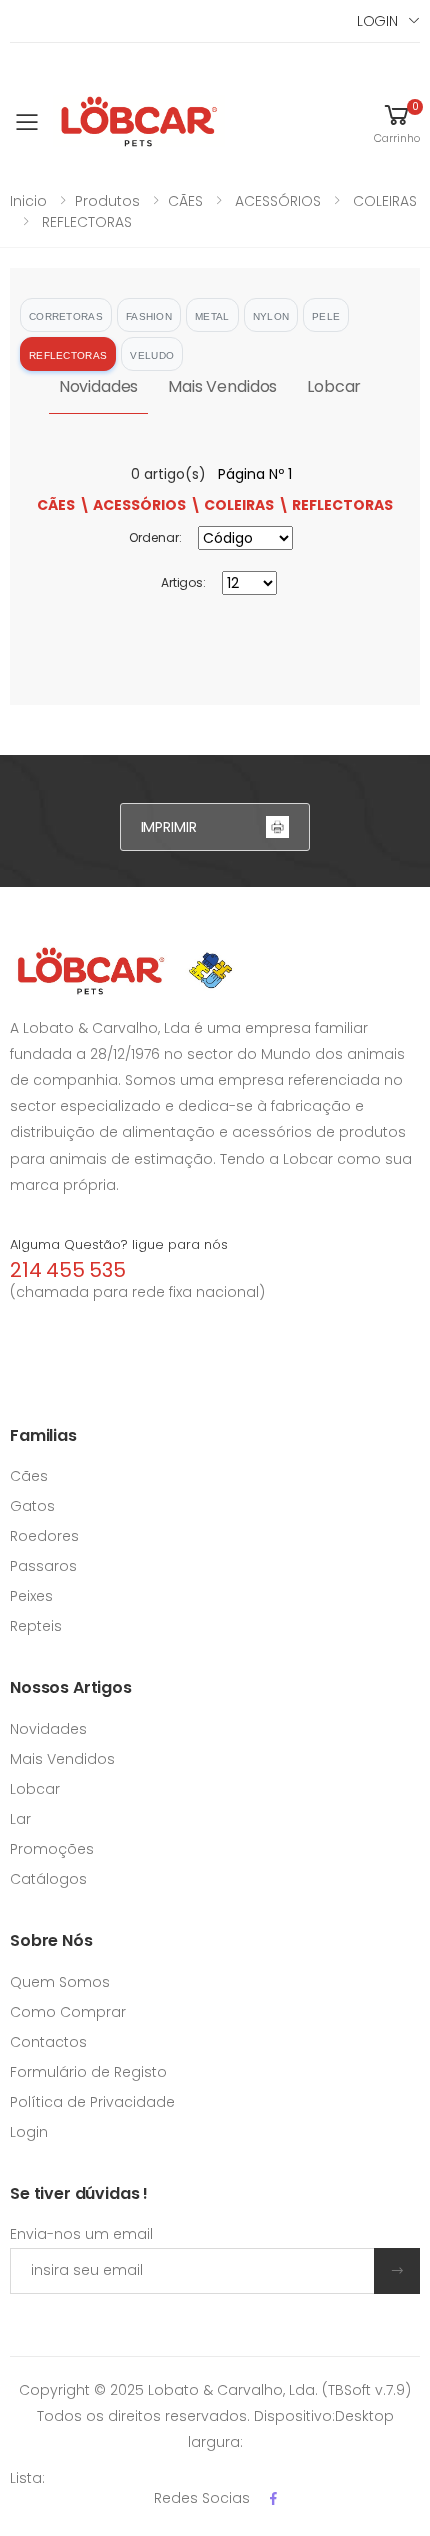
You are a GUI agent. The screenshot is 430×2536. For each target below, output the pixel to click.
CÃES (185, 201)
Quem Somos (60, 1982)
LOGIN (377, 21)
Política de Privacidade (92, 2102)
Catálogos (48, 1879)
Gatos (32, 1506)
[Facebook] (273, 2498)
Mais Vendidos (222, 386)
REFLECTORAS (85, 222)
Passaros (43, 1566)
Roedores (44, 1536)
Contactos (48, 2042)
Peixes (31, 1596)
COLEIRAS (383, 201)
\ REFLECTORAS (335, 505)
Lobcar (334, 386)
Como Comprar (68, 2012)
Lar (20, 1819)
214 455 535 (68, 1270)
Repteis (36, 1626)
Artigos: (183, 582)
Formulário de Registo (88, 2072)
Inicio (28, 201)
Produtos (107, 201)
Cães (29, 1476)
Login (29, 2132)
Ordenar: (155, 537)
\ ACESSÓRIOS (132, 505)
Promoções (52, 1849)
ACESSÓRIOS (276, 201)
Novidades (99, 386)
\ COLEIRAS (232, 505)
